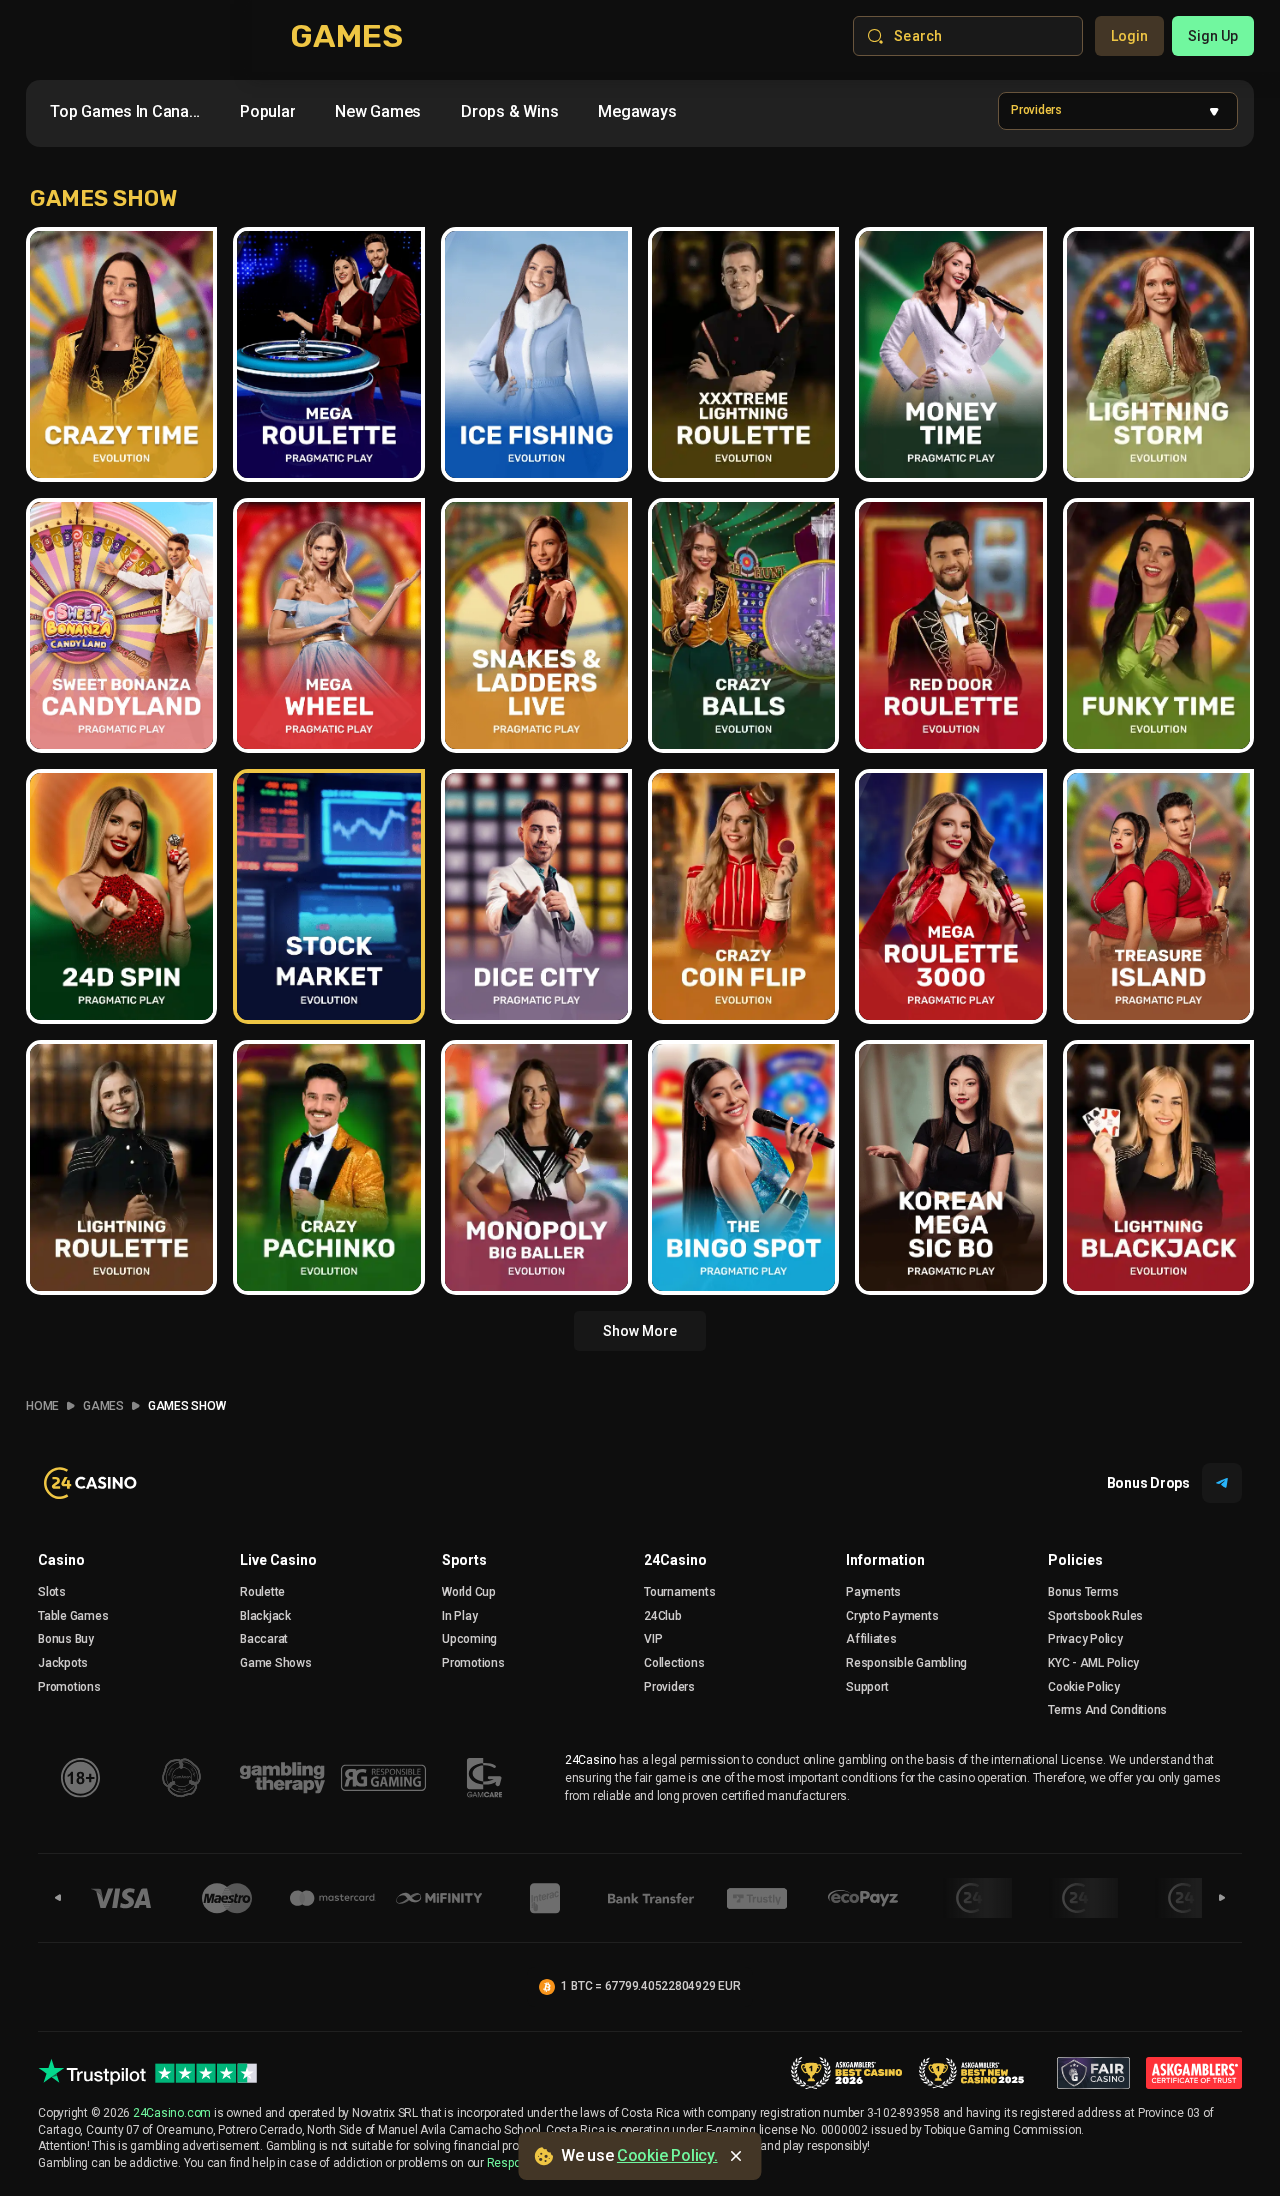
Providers (669, 1687)
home (42, 1406)
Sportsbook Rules (1095, 1616)
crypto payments (892, 1616)
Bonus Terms (1083, 1592)
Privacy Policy (1085, 1639)
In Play (459, 1616)
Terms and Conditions (1107, 1710)
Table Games (73, 1616)
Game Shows (276, 1663)
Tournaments (679, 1592)
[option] (125, 112)
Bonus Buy (66, 1639)
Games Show (187, 1406)
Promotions (69, 1687)
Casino (61, 1560)
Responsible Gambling (906, 1663)
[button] (1118, 111)
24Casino (675, 1560)
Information (885, 1560)
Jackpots (63, 1663)
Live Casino (278, 1560)
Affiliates (871, 1639)
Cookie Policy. (667, 2155)
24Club (663, 1616)
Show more (640, 1331)
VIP (653, 1639)
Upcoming (469, 1639)
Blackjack (265, 1616)
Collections (674, 1663)
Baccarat (264, 1639)
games (103, 1406)
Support (867, 1687)
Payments (873, 1592)
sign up (1213, 36)
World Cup (469, 1592)
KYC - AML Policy (1093, 1663)
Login (1129, 36)
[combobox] (383, 115)
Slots (52, 1592)
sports (464, 1560)
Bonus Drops (1148, 1483)
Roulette (262, 1592)
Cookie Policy (1084, 1687)
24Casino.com (172, 2113)
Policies (1075, 1560)
